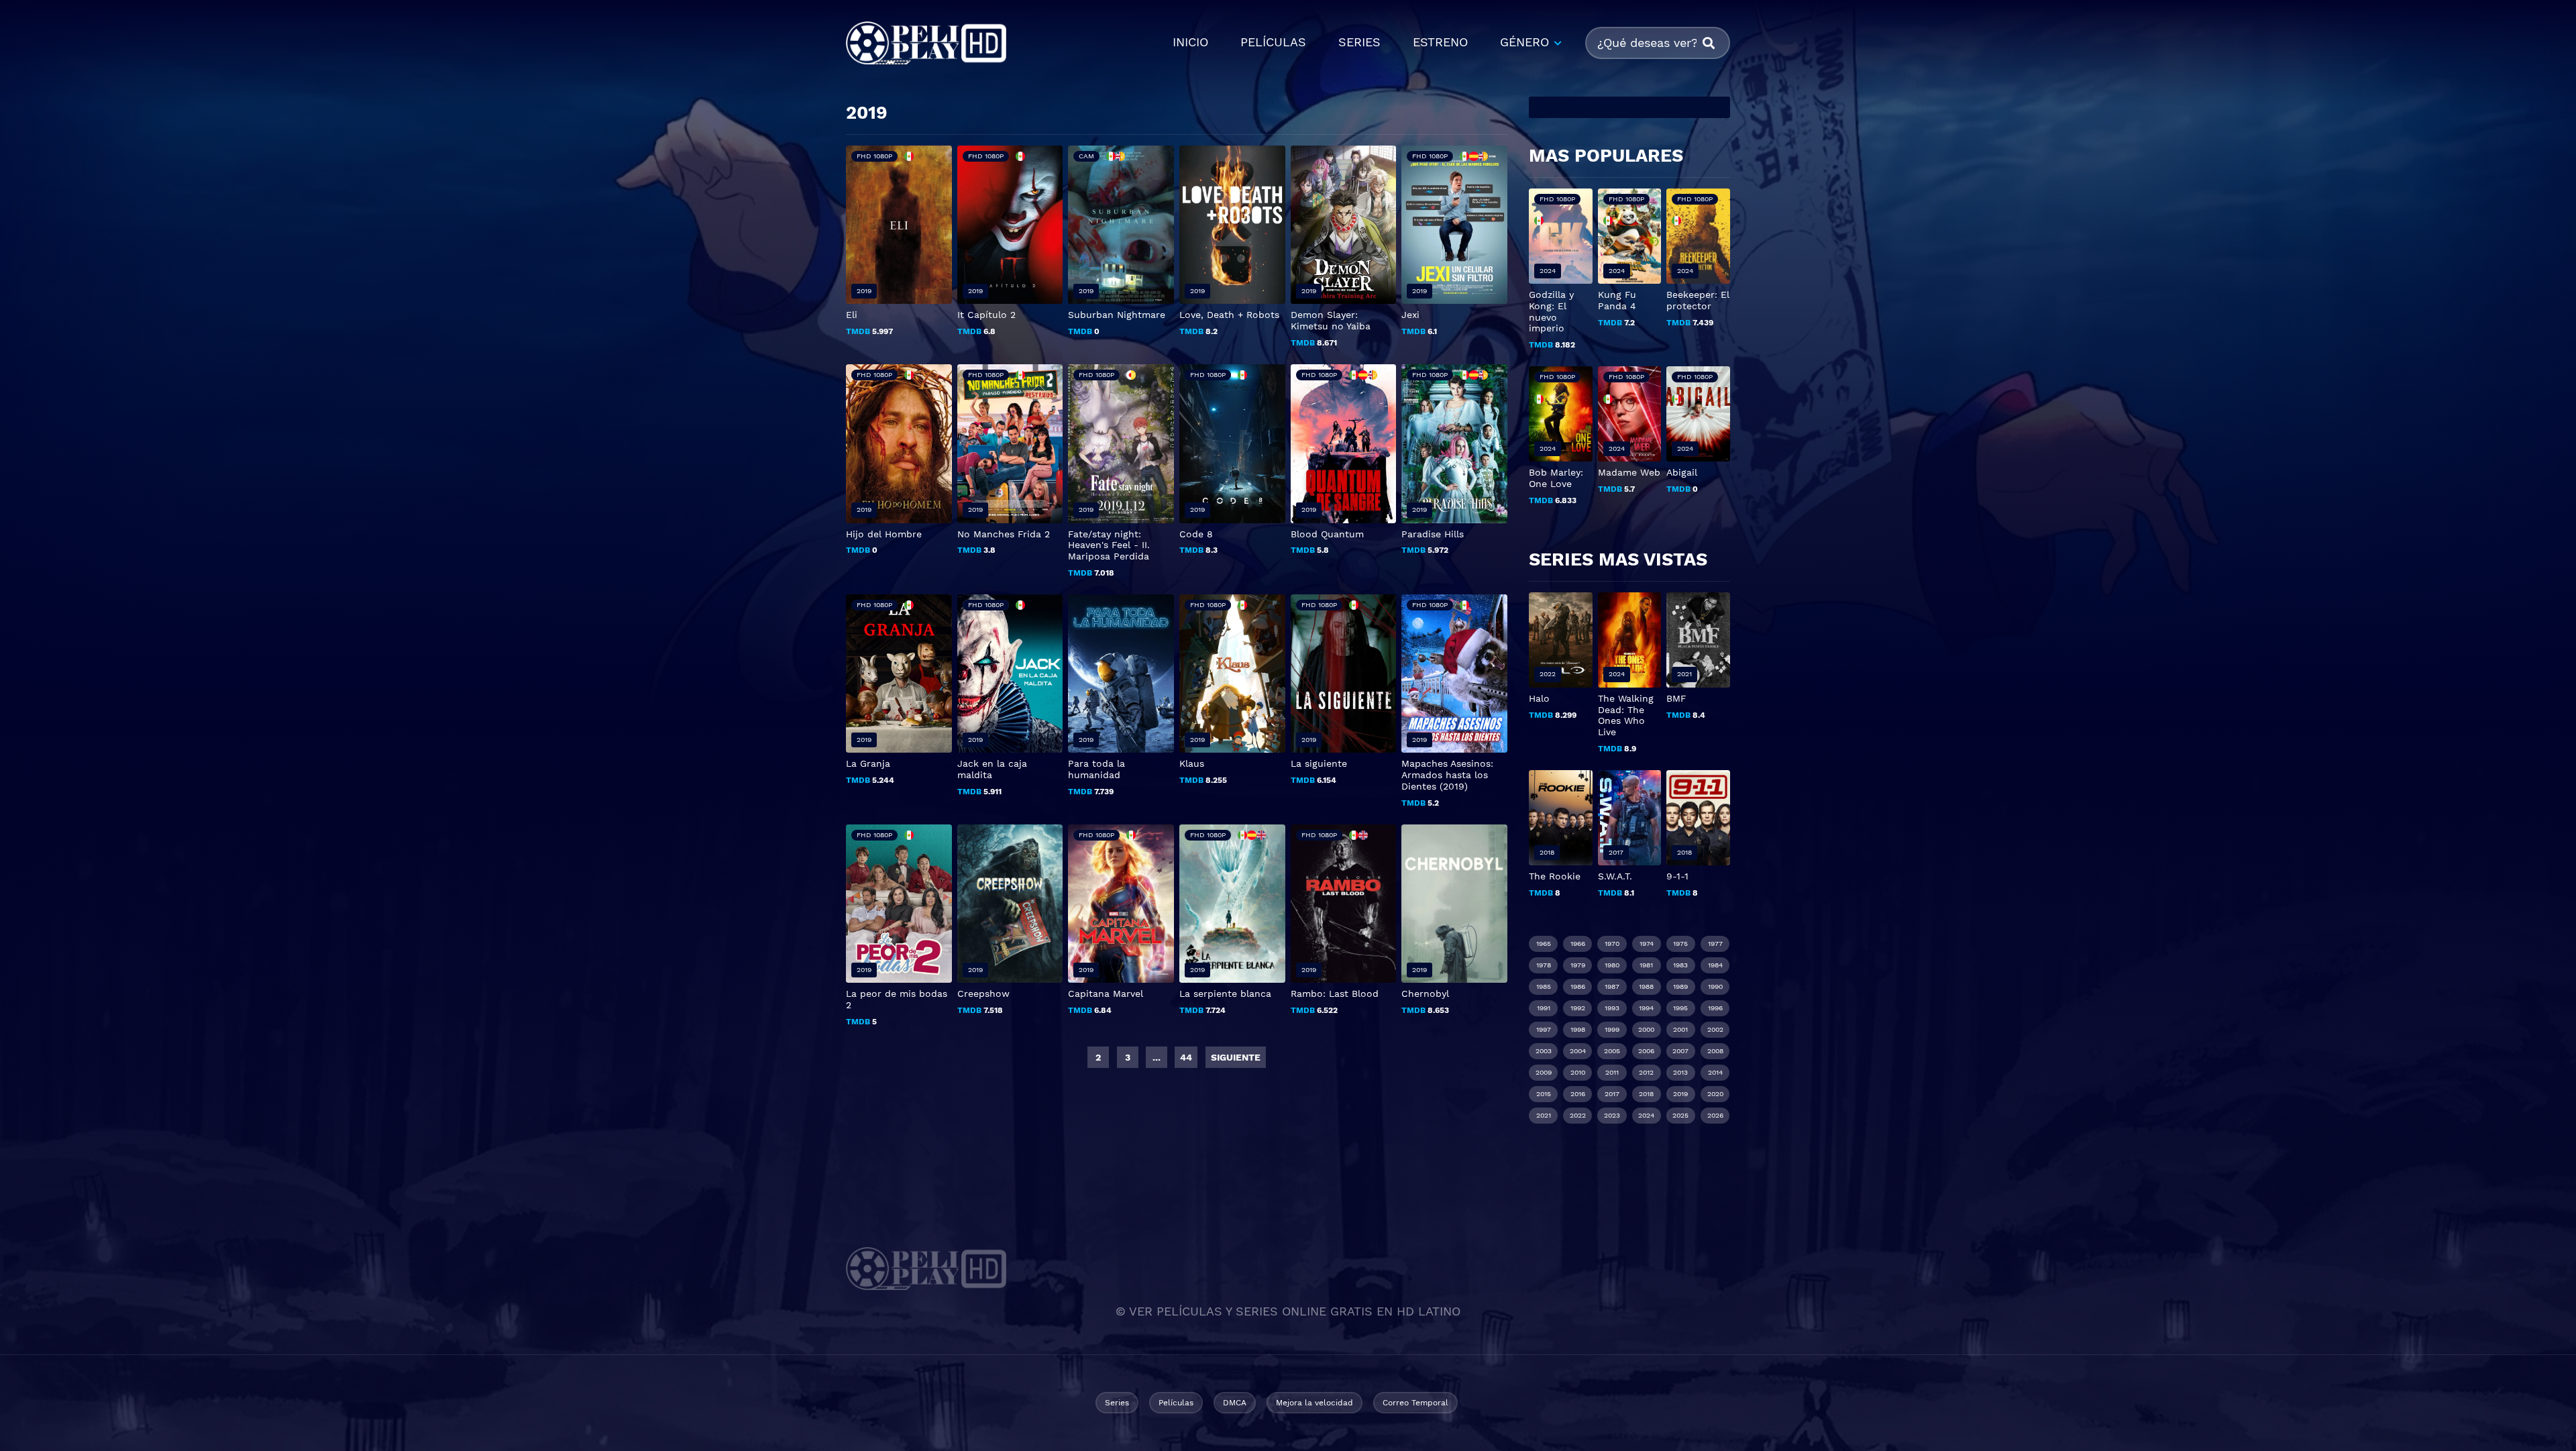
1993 (1612, 1008)
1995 (1680, 1008)
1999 (1612, 1029)
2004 (1578, 1051)
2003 (1544, 1051)
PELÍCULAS (1273, 42)
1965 (1544, 944)
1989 (1680, 986)
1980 (1612, 965)
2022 (1578, 1115)
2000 (1646, 1029)
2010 (1578, 1072)
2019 (1680, 1094)
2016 (1578, 1094)
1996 (1715, 1008)
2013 (1680, 1072)
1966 (1578, 944)
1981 (1646, 965)
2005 (1612, 1051)
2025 (1680, 1115)
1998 (1578, 1029)
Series (1117, 1403)
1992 (1578, 1008)
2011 (1612, 1072)
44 (1186, 1057)
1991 (1544, 1008)
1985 (1544, 986)
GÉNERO (1524, 42)
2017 (1612, 1094)
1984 (1715, 965)
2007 (1680, 1051)
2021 (1544, 1115)
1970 (1612, 944)
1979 (1578, 965)
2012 (1646, 1072)
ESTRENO (1440, 42)
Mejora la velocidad (1314, 1403)
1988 (1646, 986)
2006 (1646, 1051)
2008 (1715, 1051)
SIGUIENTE (1236, 1057)
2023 (1612, 1115)
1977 (1715, 944)
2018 (1646, 1094)
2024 (1646, 1115)
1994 (1646, 1008)
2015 (1544, 1094)
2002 (1715, 1029)
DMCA (1235, 1403)
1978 (1544, 965)
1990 (1715, 986)
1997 (1544, 1029)
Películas (1176, 1403)
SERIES (1359, 42)
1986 (1578, 986)
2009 (1544, 1072)
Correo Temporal (1415, 1403)
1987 (1612, 986)
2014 (1715, 1072)
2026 (1715, 1115)
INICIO (1190, 42)
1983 (1680, 965)
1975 (1680, 944)
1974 (1647, 944)
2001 (1680, 1029)
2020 (1715, 1094)
